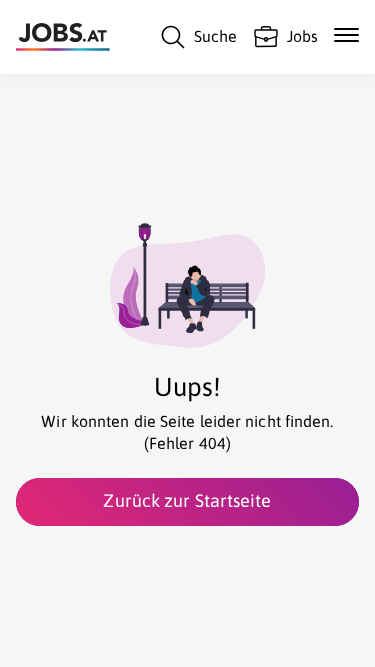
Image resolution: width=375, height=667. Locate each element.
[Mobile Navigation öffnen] (346, 35)
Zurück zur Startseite (187, 500)
